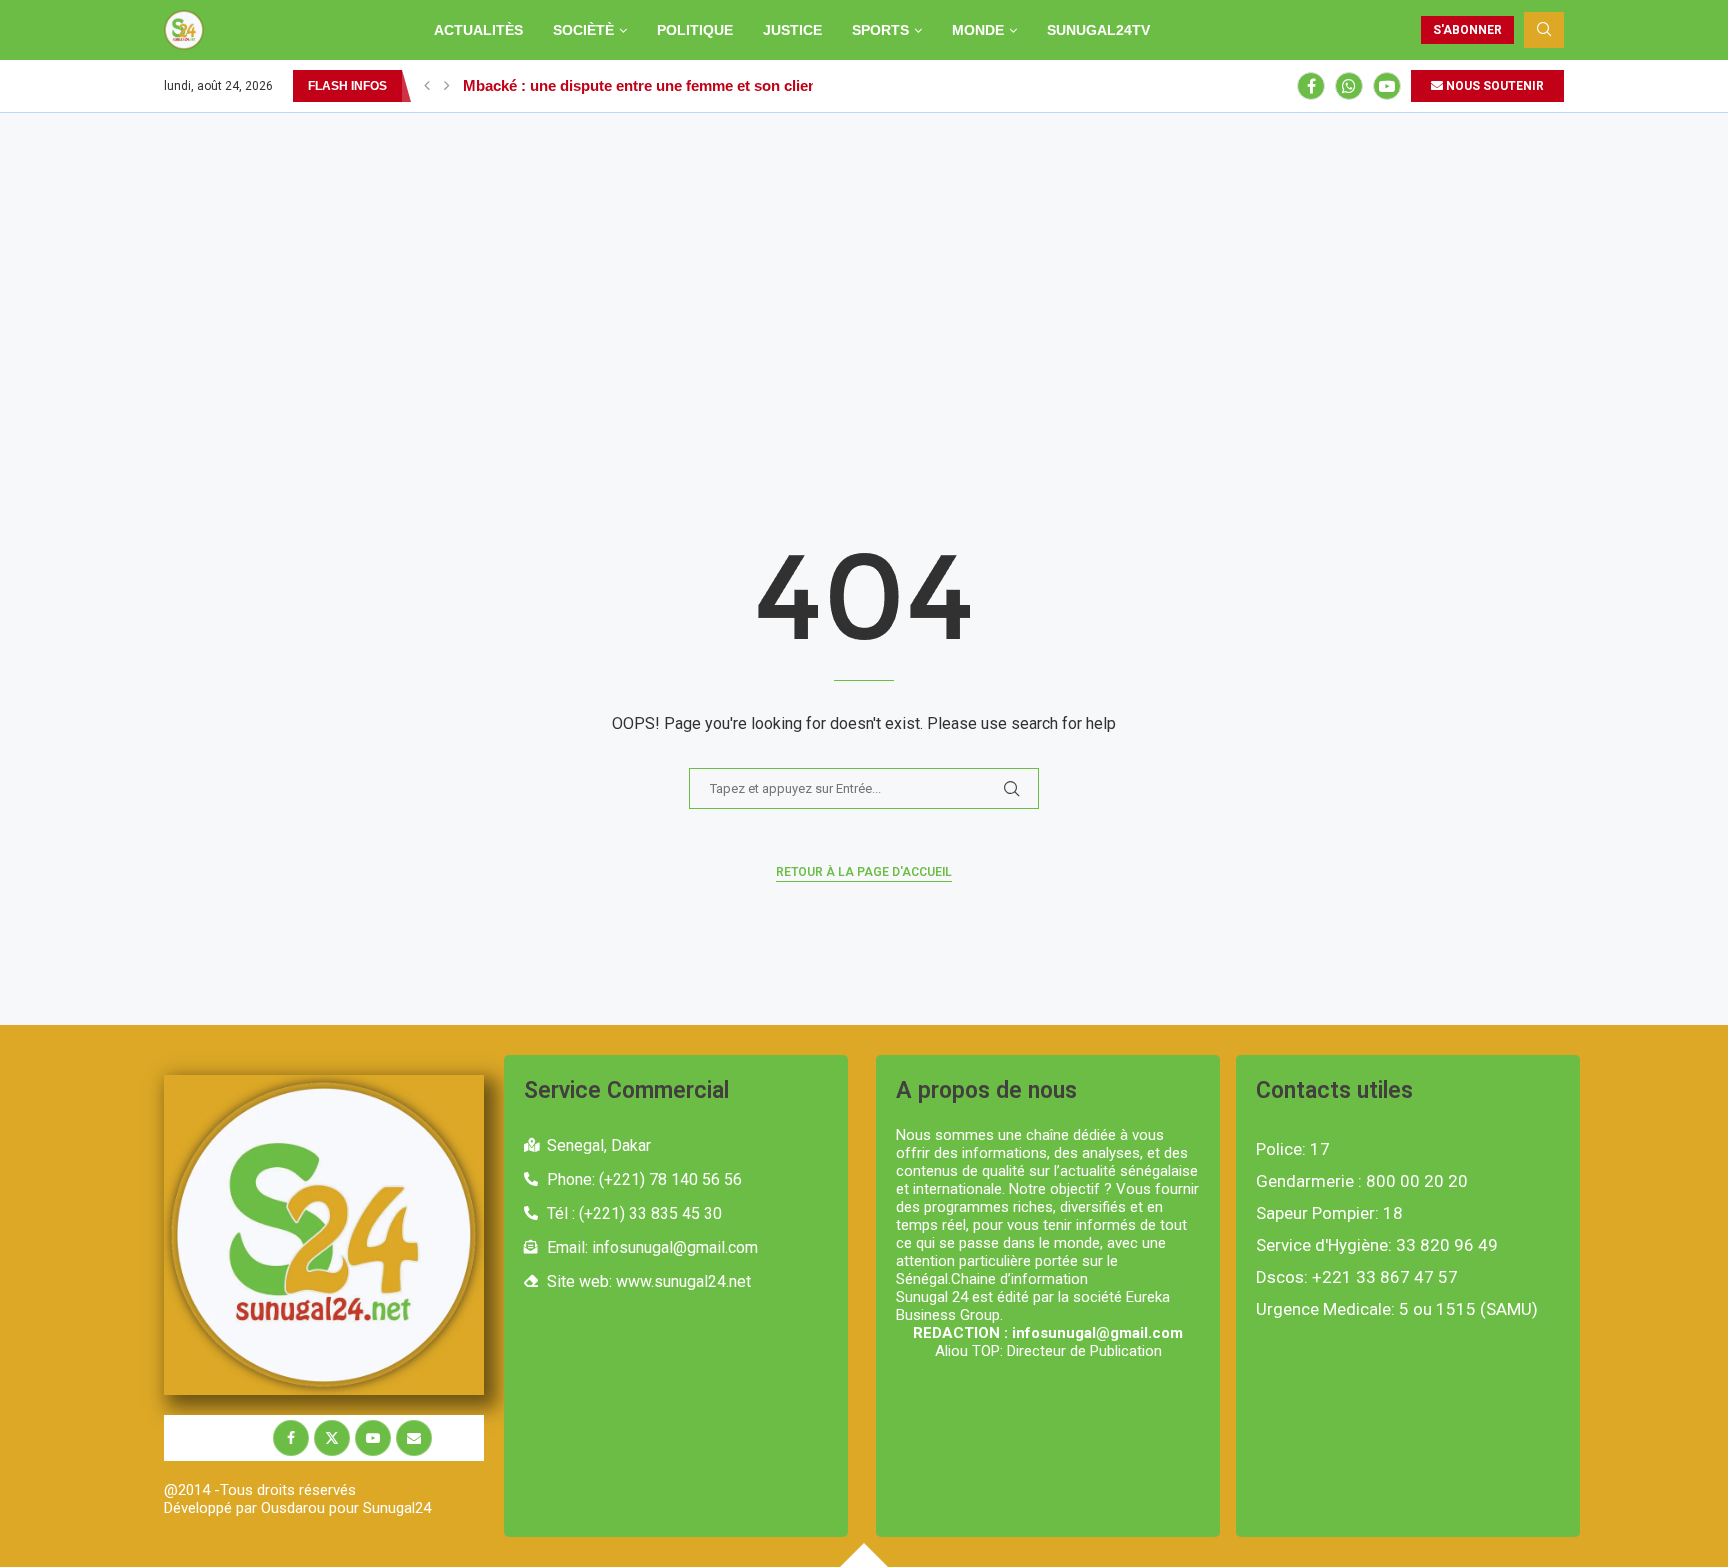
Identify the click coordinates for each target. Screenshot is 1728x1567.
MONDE (978, 30)
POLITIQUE (695, 30)
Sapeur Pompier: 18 (1329, 1213)
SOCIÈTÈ (583, 30)
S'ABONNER (1467, 30)
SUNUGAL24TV (1098, 30)
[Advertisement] (864, 263)
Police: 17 (1293, 1149)
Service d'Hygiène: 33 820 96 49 (1377, 1245)
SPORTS (880, 30)
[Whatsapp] (1349, 86)
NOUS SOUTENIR (1493, 86)
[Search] (1544, 30)
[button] (427, 86)
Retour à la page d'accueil (864, 872)
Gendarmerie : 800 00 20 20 (1362, 1181)
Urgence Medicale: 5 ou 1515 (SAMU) (1397, 1309)
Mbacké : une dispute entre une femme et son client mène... (669, 85)
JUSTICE (792, 30)
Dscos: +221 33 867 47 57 (1357, 1277)
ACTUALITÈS (478, 30)
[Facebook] (1311, 86)
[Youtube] (1387, 86)
